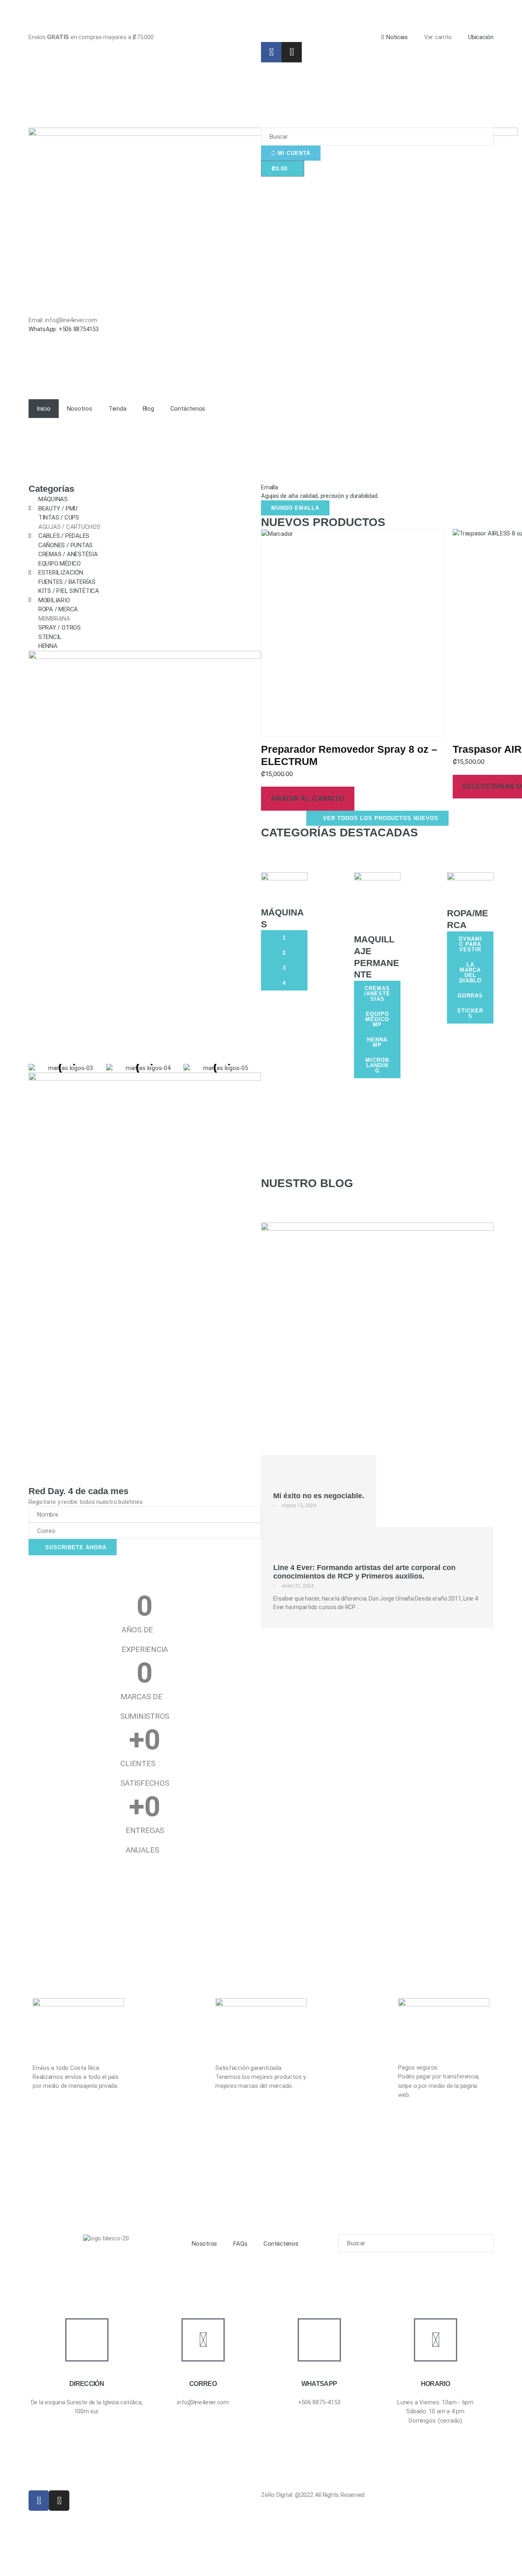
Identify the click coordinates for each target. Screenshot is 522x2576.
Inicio (44, 409)
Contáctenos (188, 409)
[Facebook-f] (271, 52)
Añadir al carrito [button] (307, 798)
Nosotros (80, 409)
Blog (148, 409)
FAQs (240, 2244)
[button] (269, 499)
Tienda (117, 409)
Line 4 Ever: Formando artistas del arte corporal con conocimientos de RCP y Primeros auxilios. (364, 1572)
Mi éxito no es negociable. (319, 1496)
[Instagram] (292, 52)
